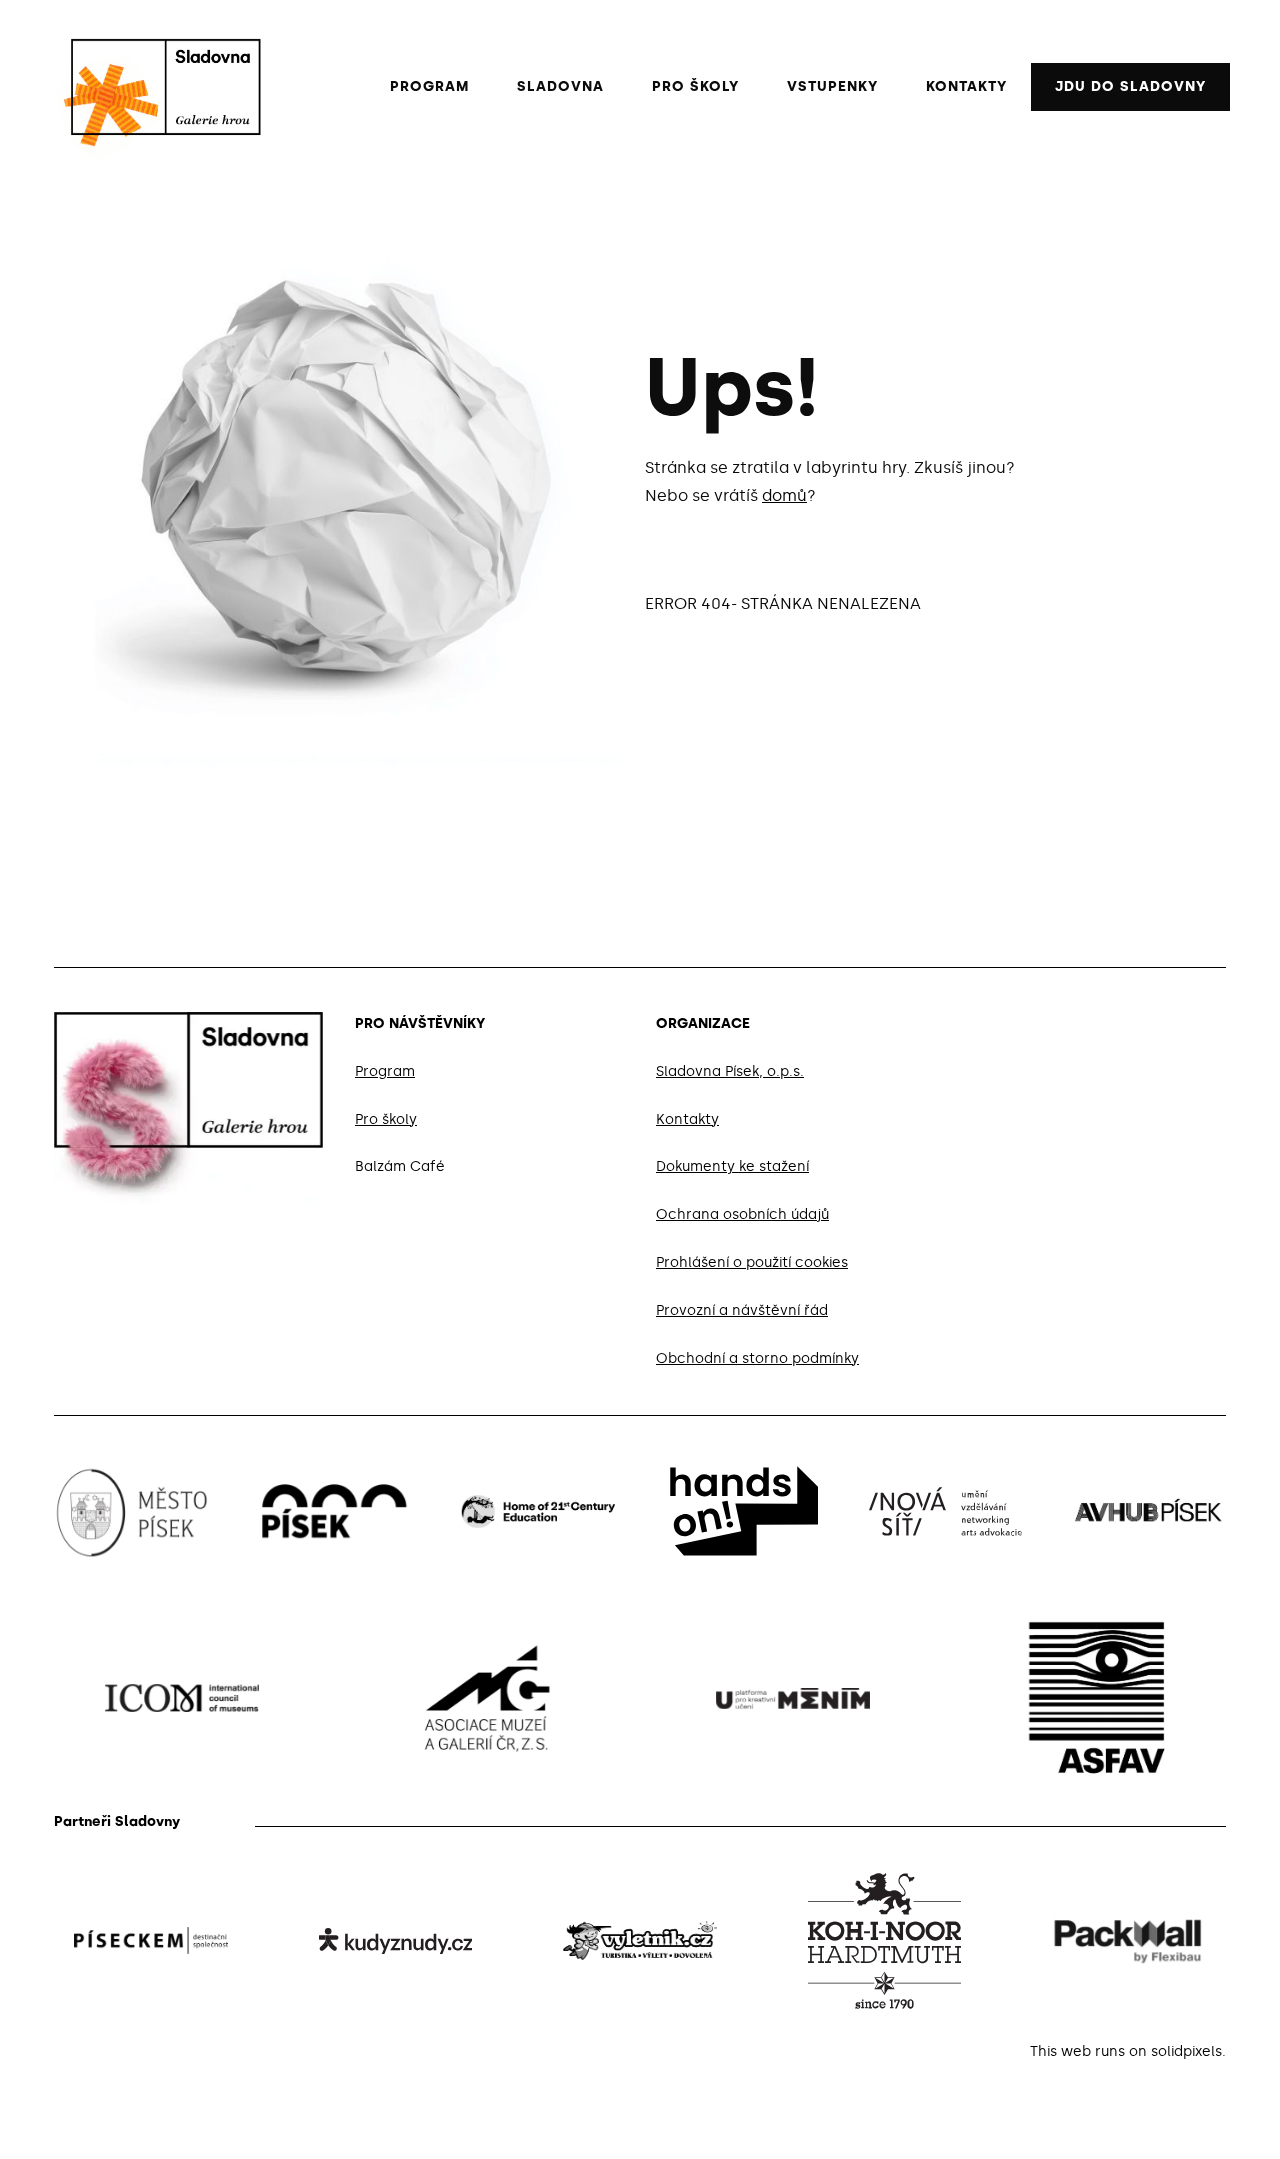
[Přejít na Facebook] (1122, 1020)
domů (784, 495)
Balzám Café (400, 1167)
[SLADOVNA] (156, 87)
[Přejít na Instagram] (1170, 1020)
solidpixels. (1188, 2051)
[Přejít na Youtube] (1218, 1020)
